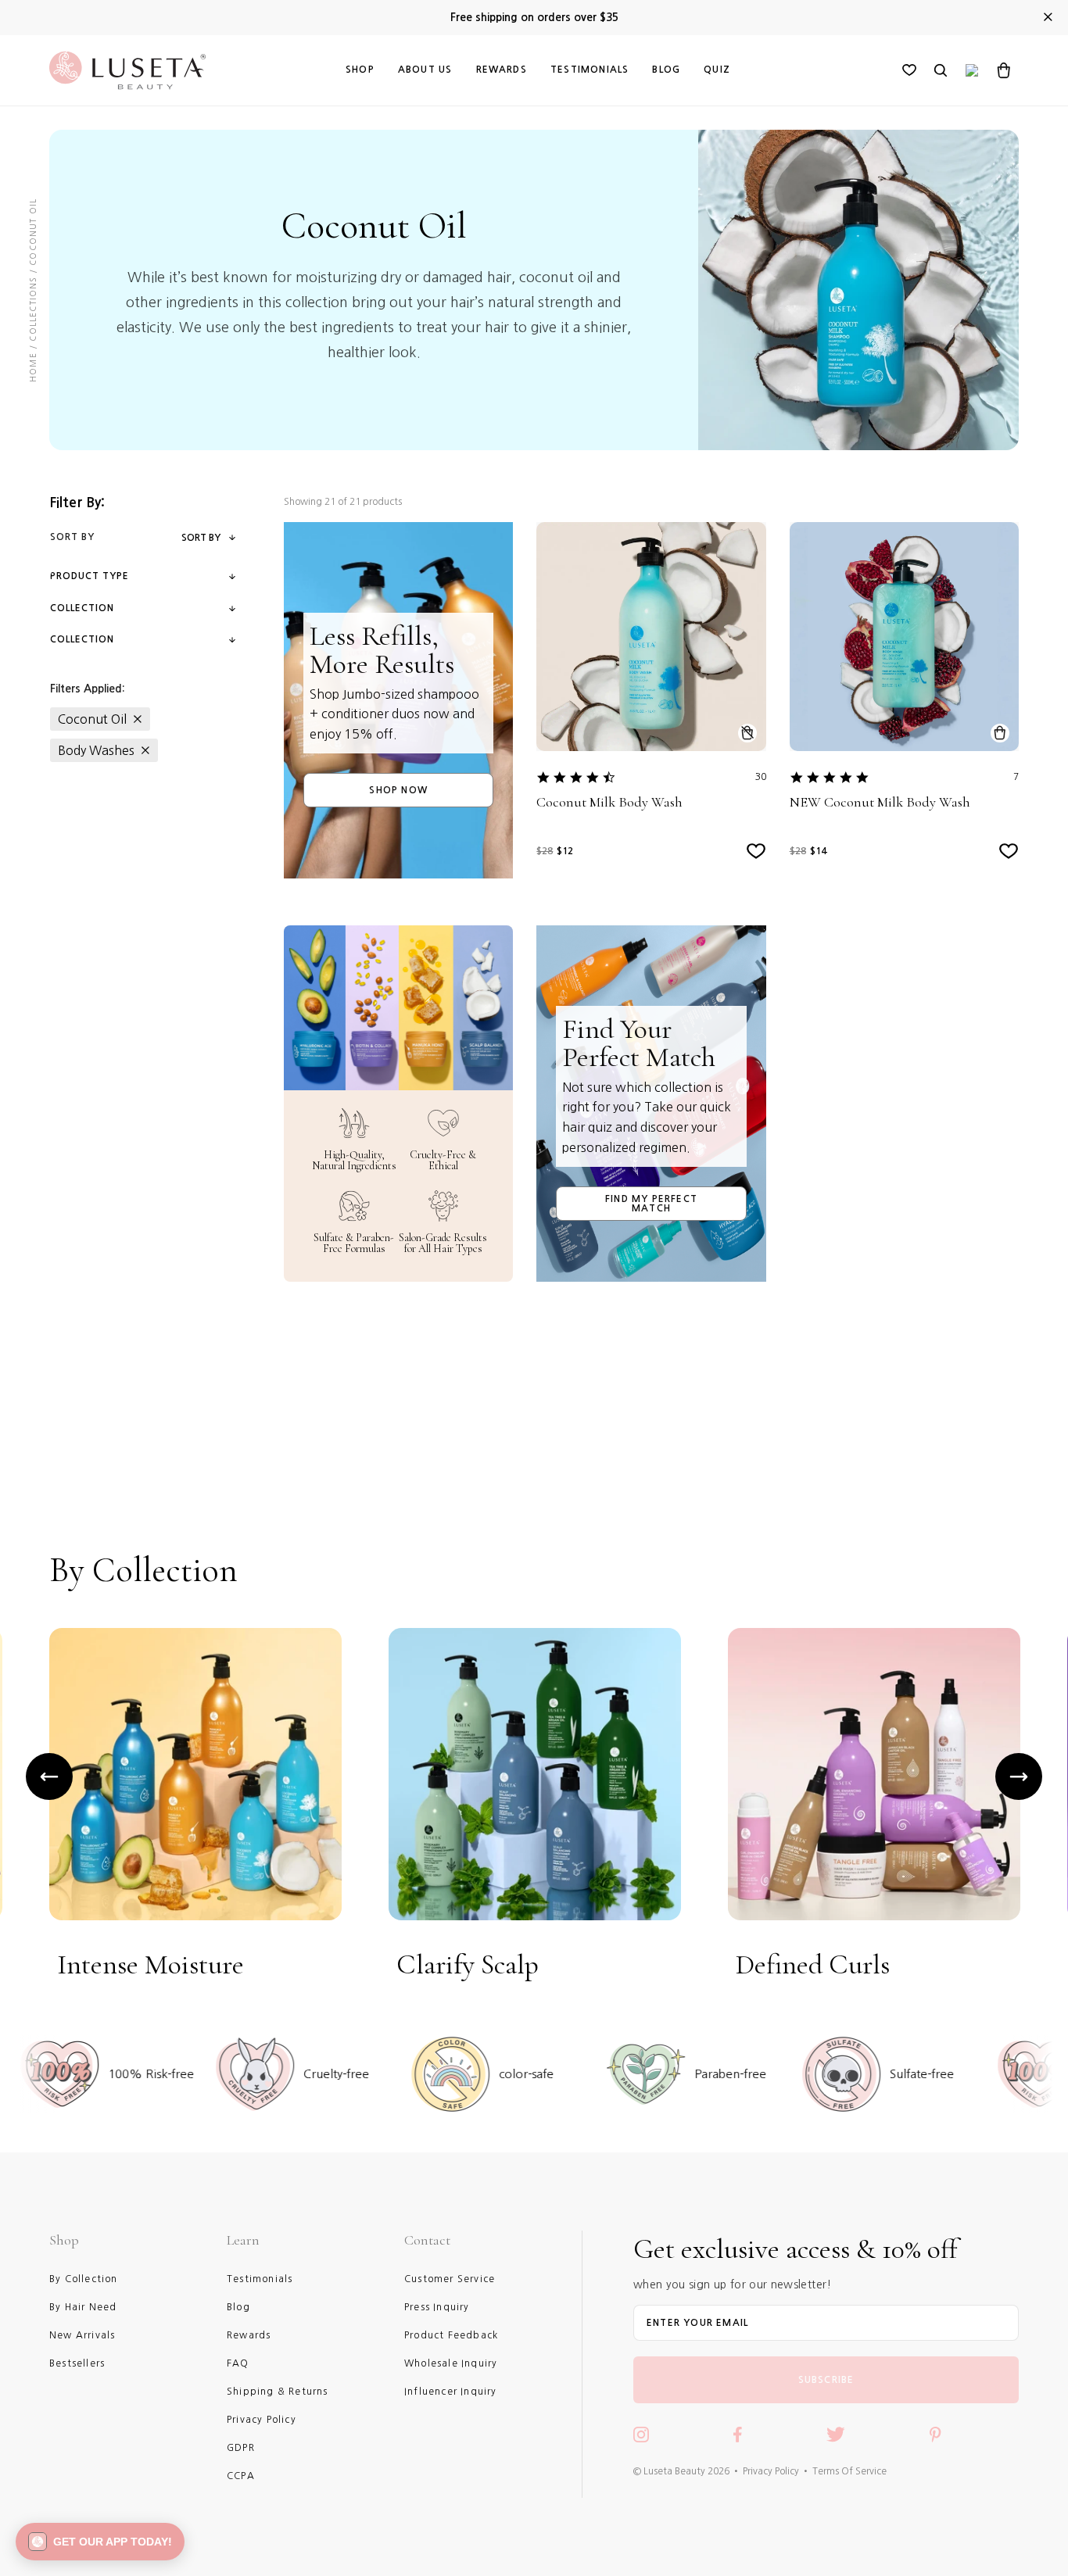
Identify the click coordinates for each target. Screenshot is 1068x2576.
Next (1019, 1776)
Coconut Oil (92, 719)
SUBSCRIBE (826, 2380)
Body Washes (96, 750)
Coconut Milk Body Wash (609, 802)
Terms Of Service (849, 2471)
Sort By (201, 538)
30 (761, 777)
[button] (100, 2542)
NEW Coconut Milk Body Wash (880, 802)
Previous (49, 1776)
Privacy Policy (771, 2471)
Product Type (90, 576)
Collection (82, 608)
